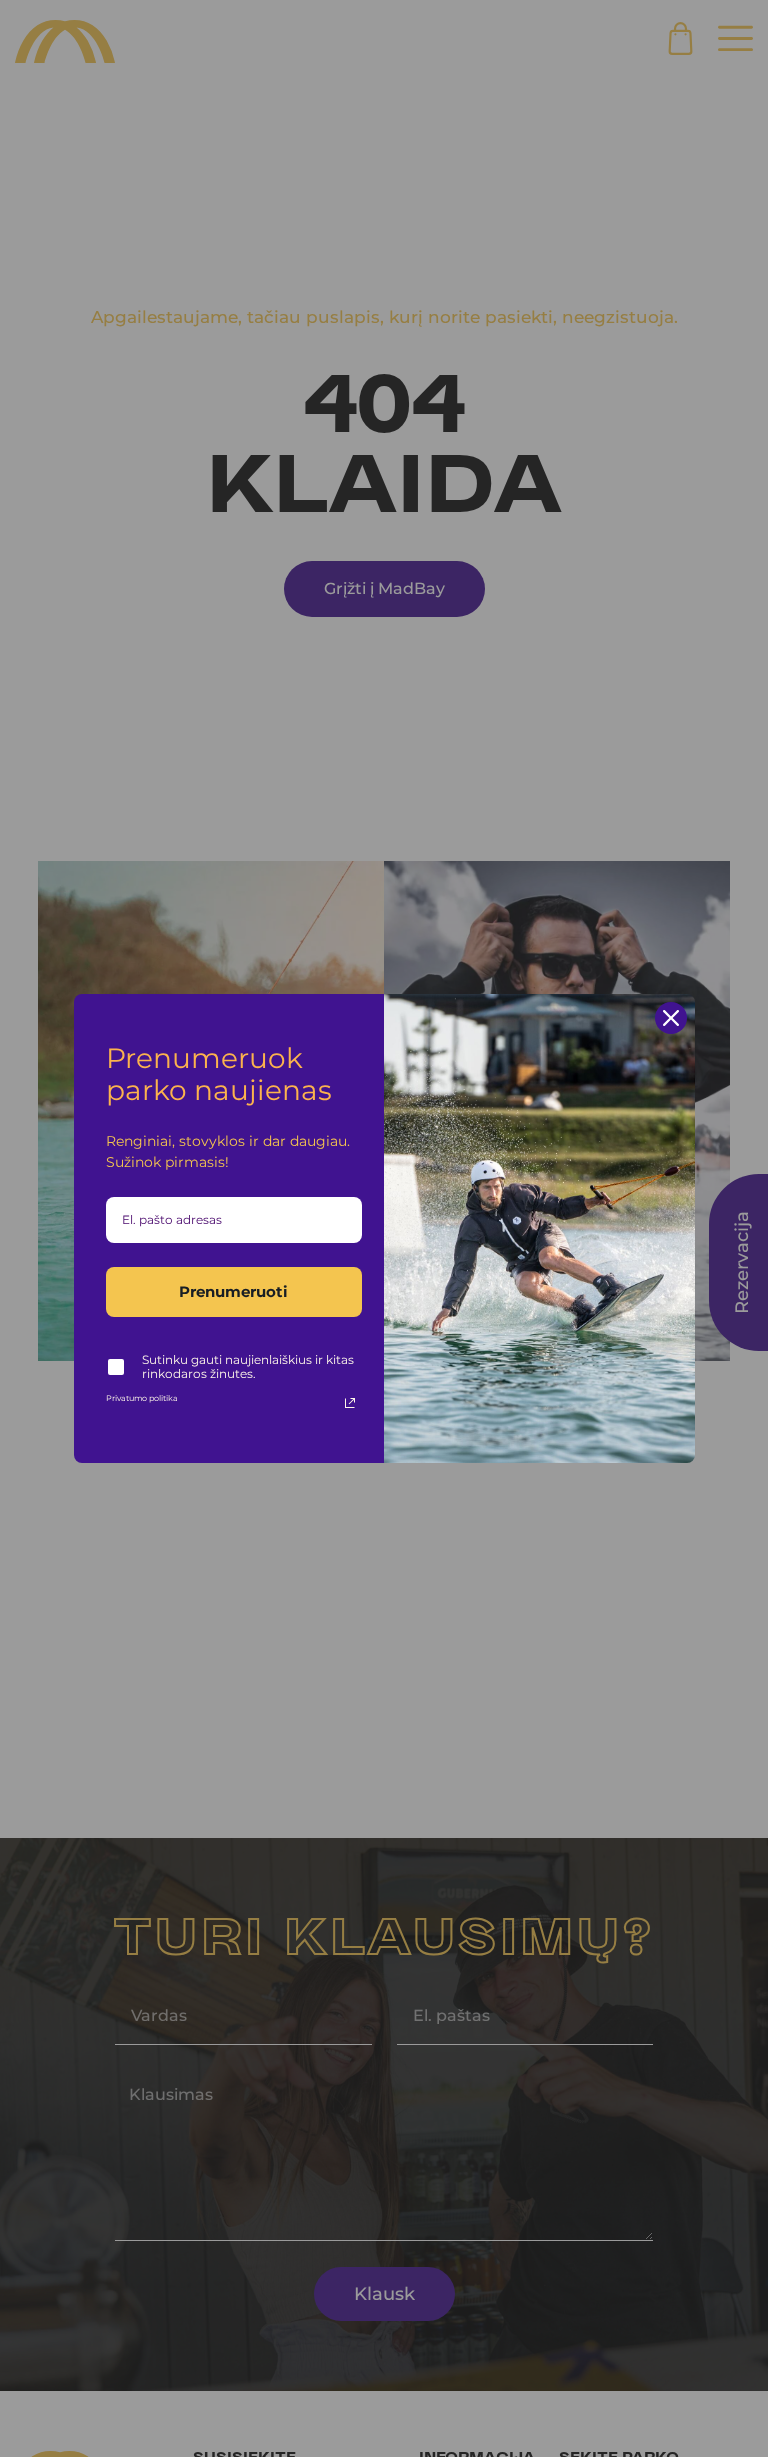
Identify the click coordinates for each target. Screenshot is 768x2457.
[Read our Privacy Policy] (350, 1403)
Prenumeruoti (233, 1291)
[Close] (671, 1018)
